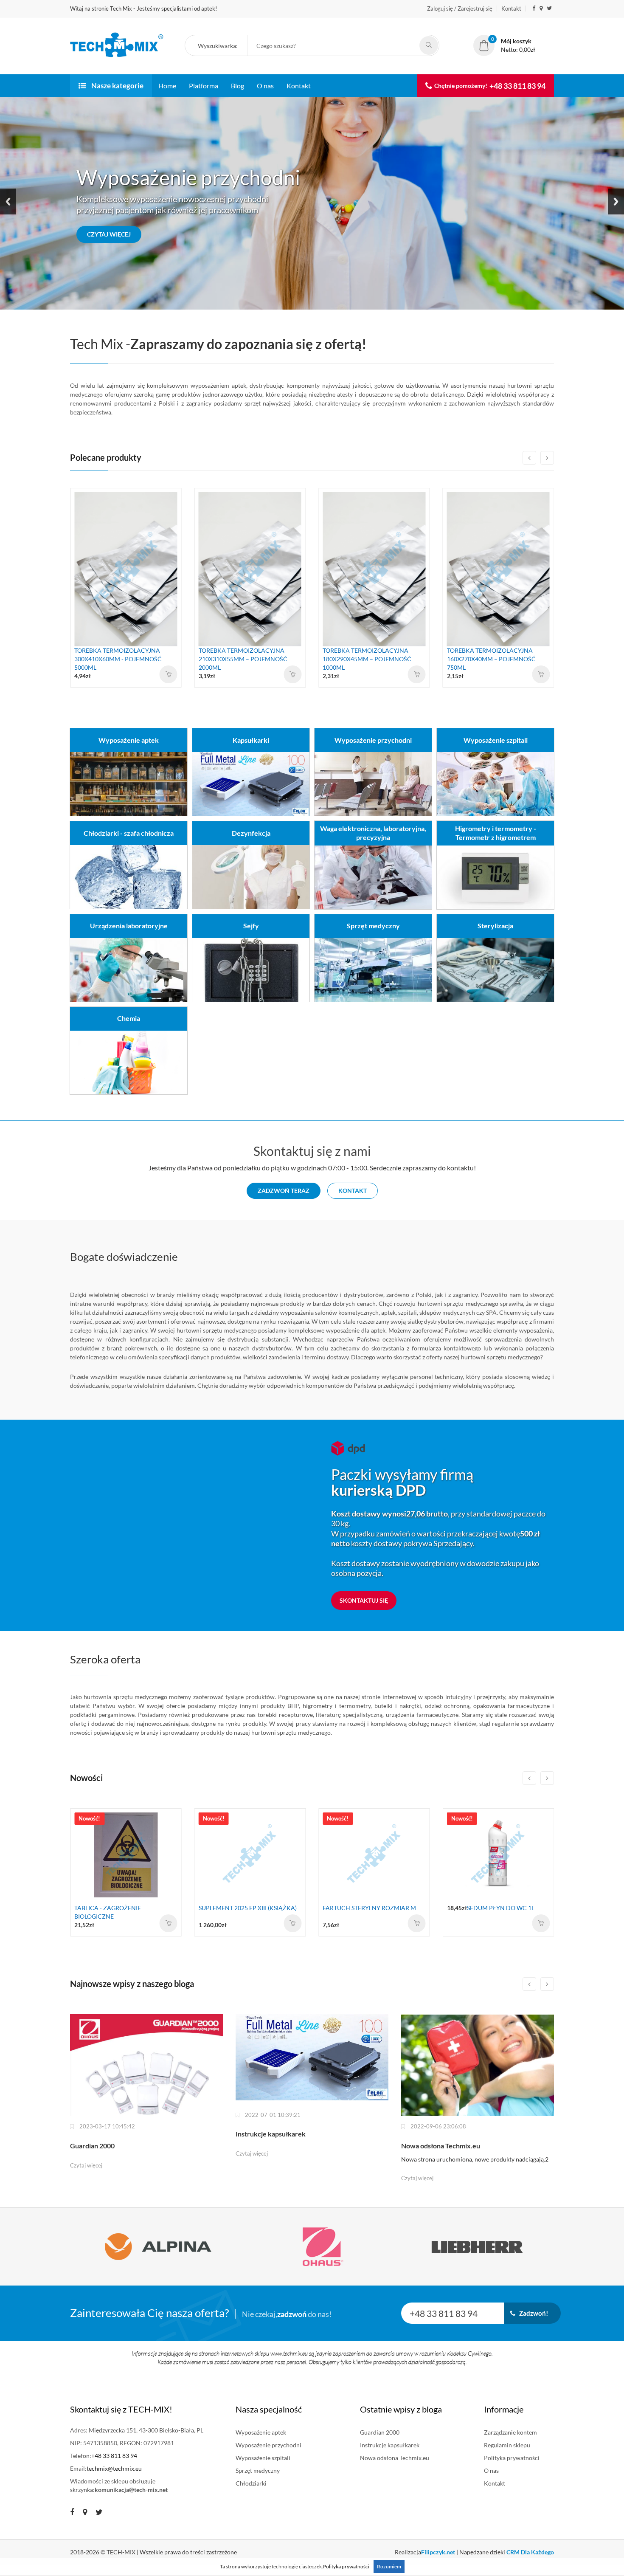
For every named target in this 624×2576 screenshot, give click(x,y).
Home (167, 86)
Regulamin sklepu (507, 2445)
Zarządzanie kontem (510, 2432)
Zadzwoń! (532, 2313)
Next (616, 202)
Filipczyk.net (438, 2552)
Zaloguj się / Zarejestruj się (460, 8)
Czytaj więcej (109, 234)
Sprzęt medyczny (258, 2470)
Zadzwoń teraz (284, 1191)
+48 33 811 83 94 (517, 86)
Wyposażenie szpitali (263, 2458)
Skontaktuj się (364, 1600)
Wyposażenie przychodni (268, 2445)
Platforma (204, 86)
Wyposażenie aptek (261, 2432)
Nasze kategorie (117, 86)
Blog (238, 86)
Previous (8, 202)
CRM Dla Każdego (530, 2552)
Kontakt (511, 8)
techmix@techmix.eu (114, 2468)
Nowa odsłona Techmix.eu (395, 2458)
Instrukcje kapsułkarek (390, 2445)
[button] (221, 46)
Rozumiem (389, 2566)
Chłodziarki (251, 2483)
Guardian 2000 (380, 2432)
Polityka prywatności (512, 2458)
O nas (265, 86)
